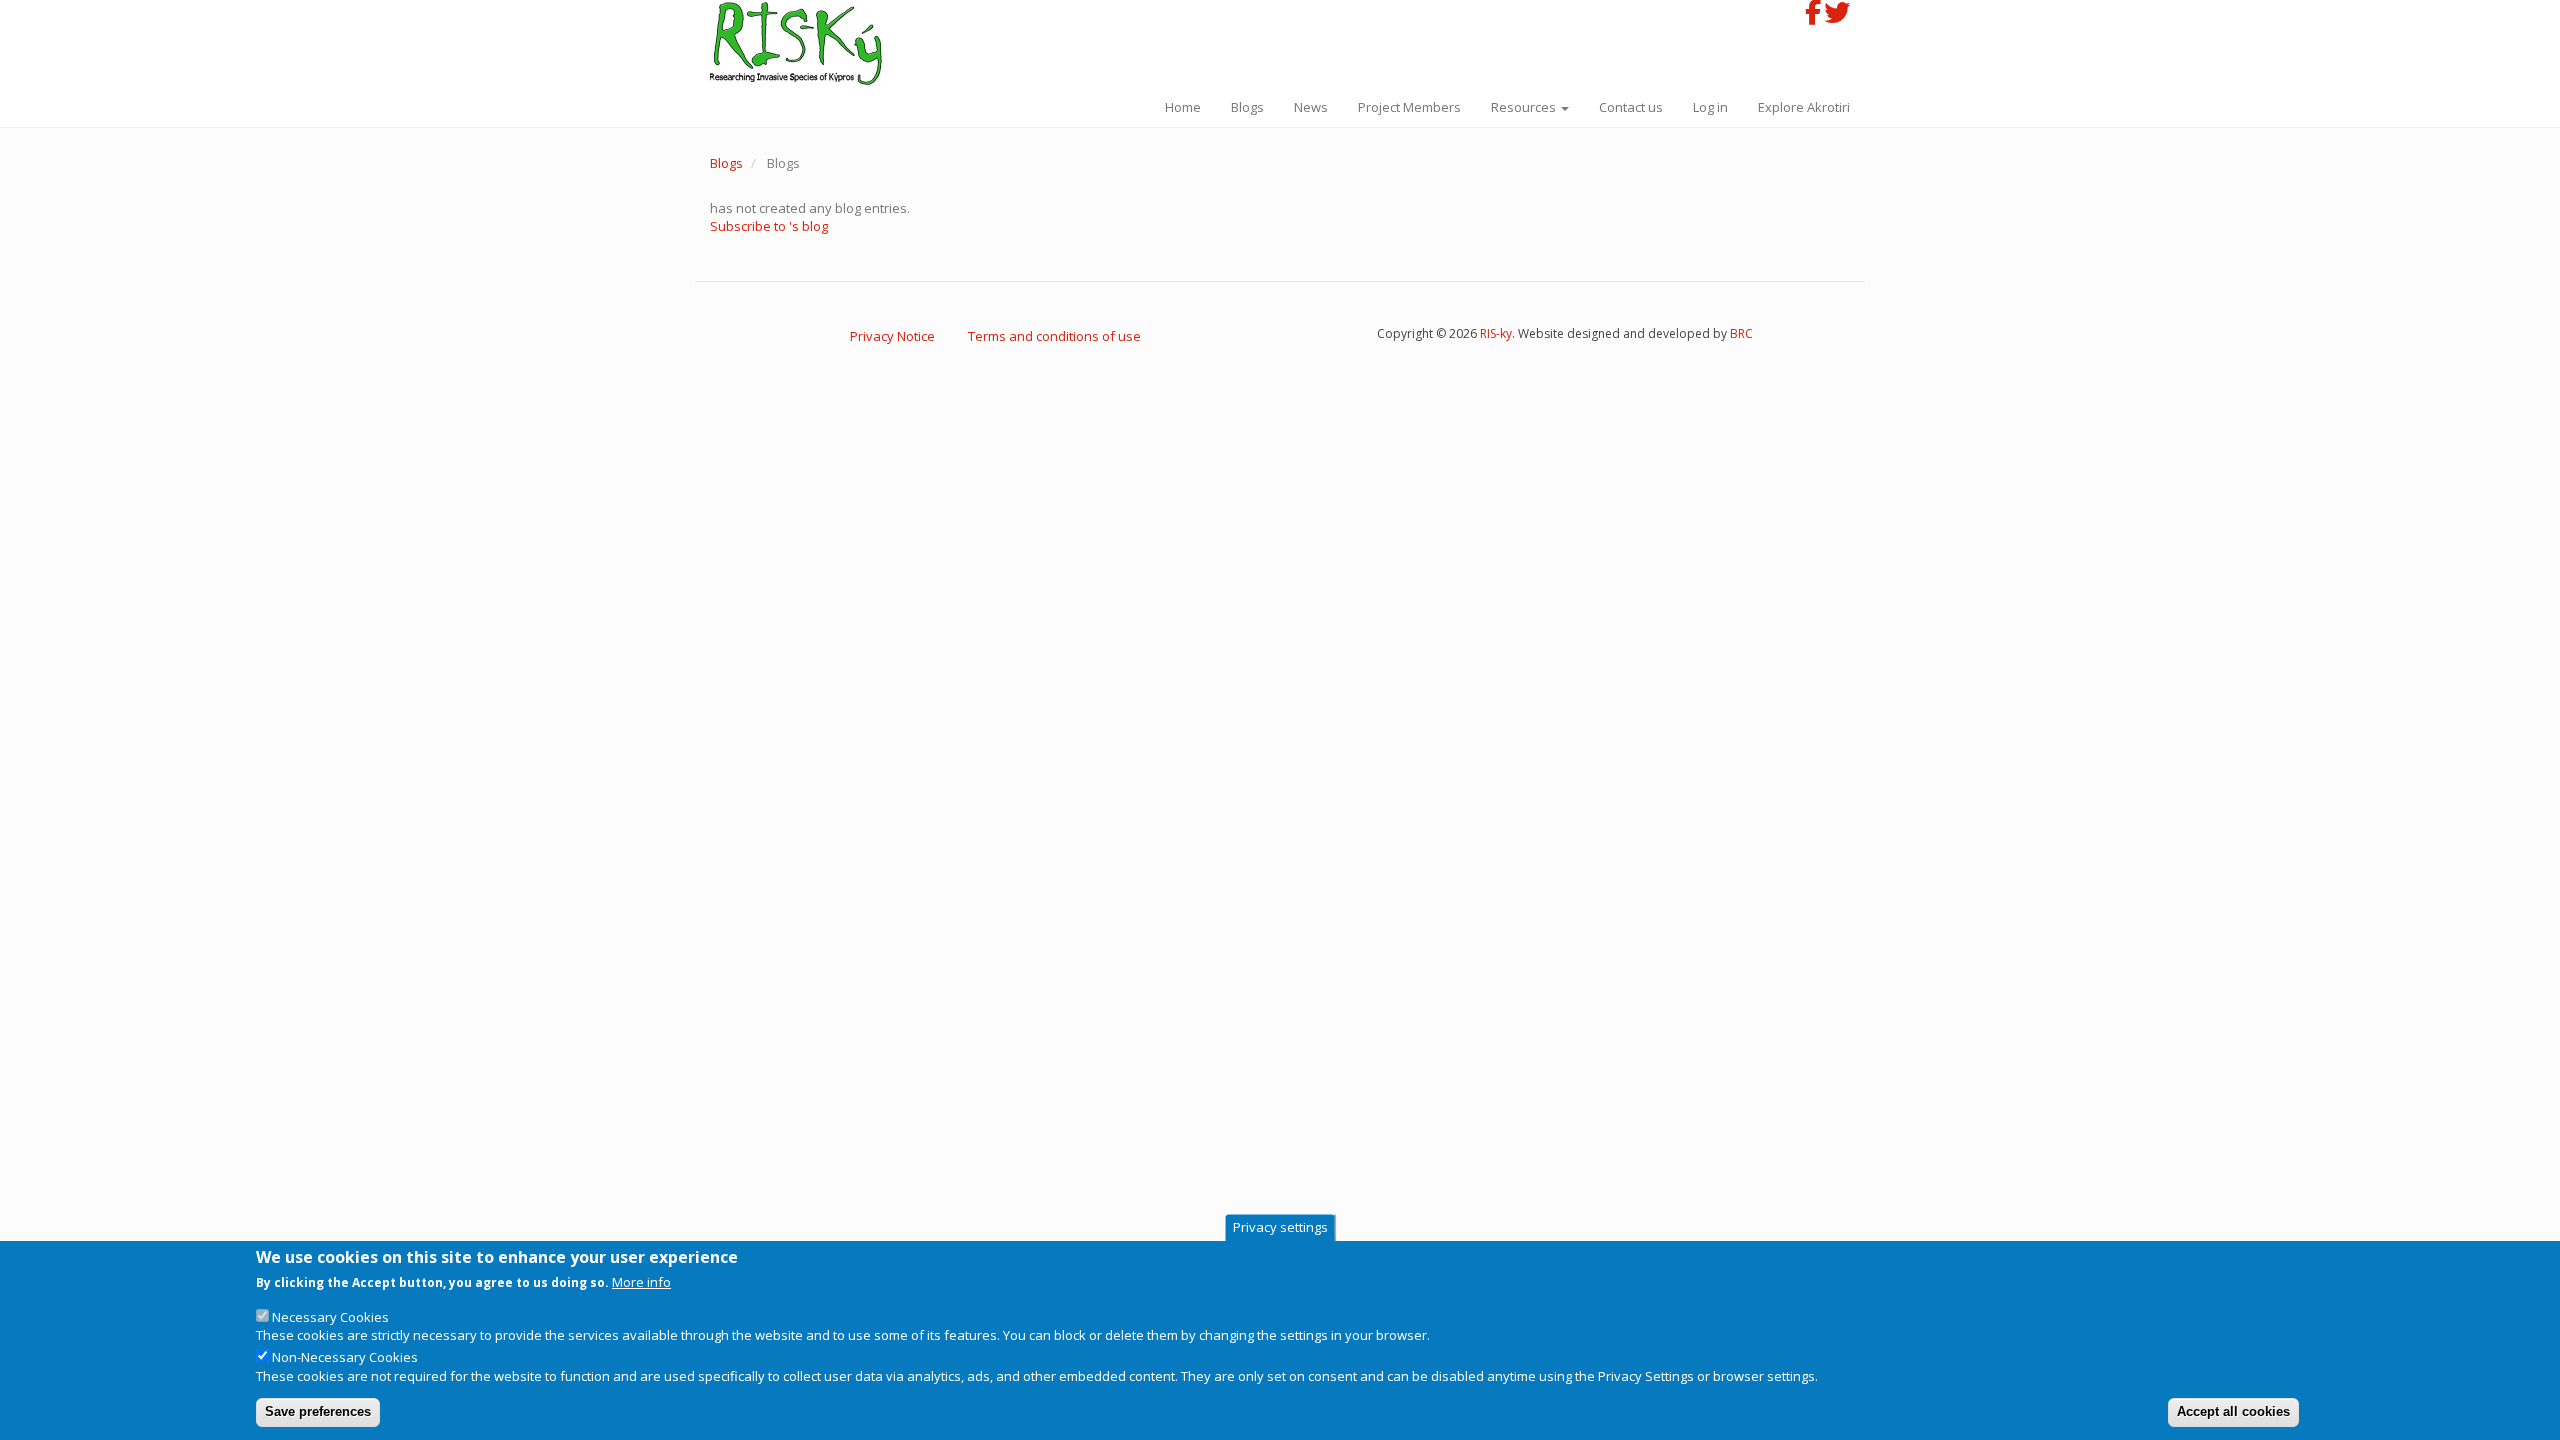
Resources (1525, 107)
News (1311, 107)
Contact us (1631, 107)
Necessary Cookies (330, 1317)
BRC (1741, 333)
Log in (1710, 107)
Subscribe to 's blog (769, 226)
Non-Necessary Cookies (345, 1357)
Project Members (1409, 107)
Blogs (1247, 107)
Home (1183, 107)
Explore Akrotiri (1804, 107)
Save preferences (318, 1411)
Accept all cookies (2233, 1411)
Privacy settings (1280, 1227)
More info (641, 1282)
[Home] (803, 43)
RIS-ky (1496, 333)
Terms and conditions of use (1054, 336)
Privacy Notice (892, 336)
